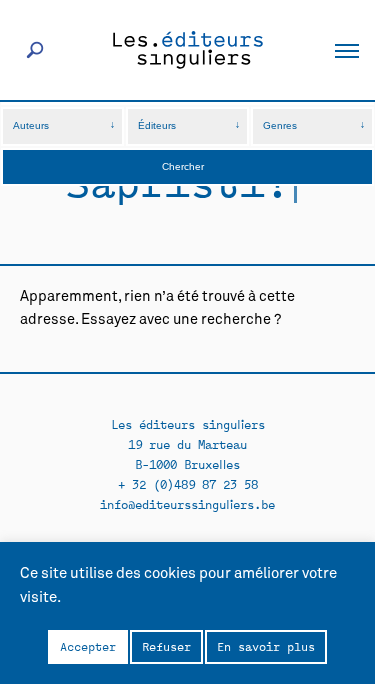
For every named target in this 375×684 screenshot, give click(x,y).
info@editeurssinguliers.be (187, 503)
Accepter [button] (88, 646)
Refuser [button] (166, 646)
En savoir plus (266, 646)
